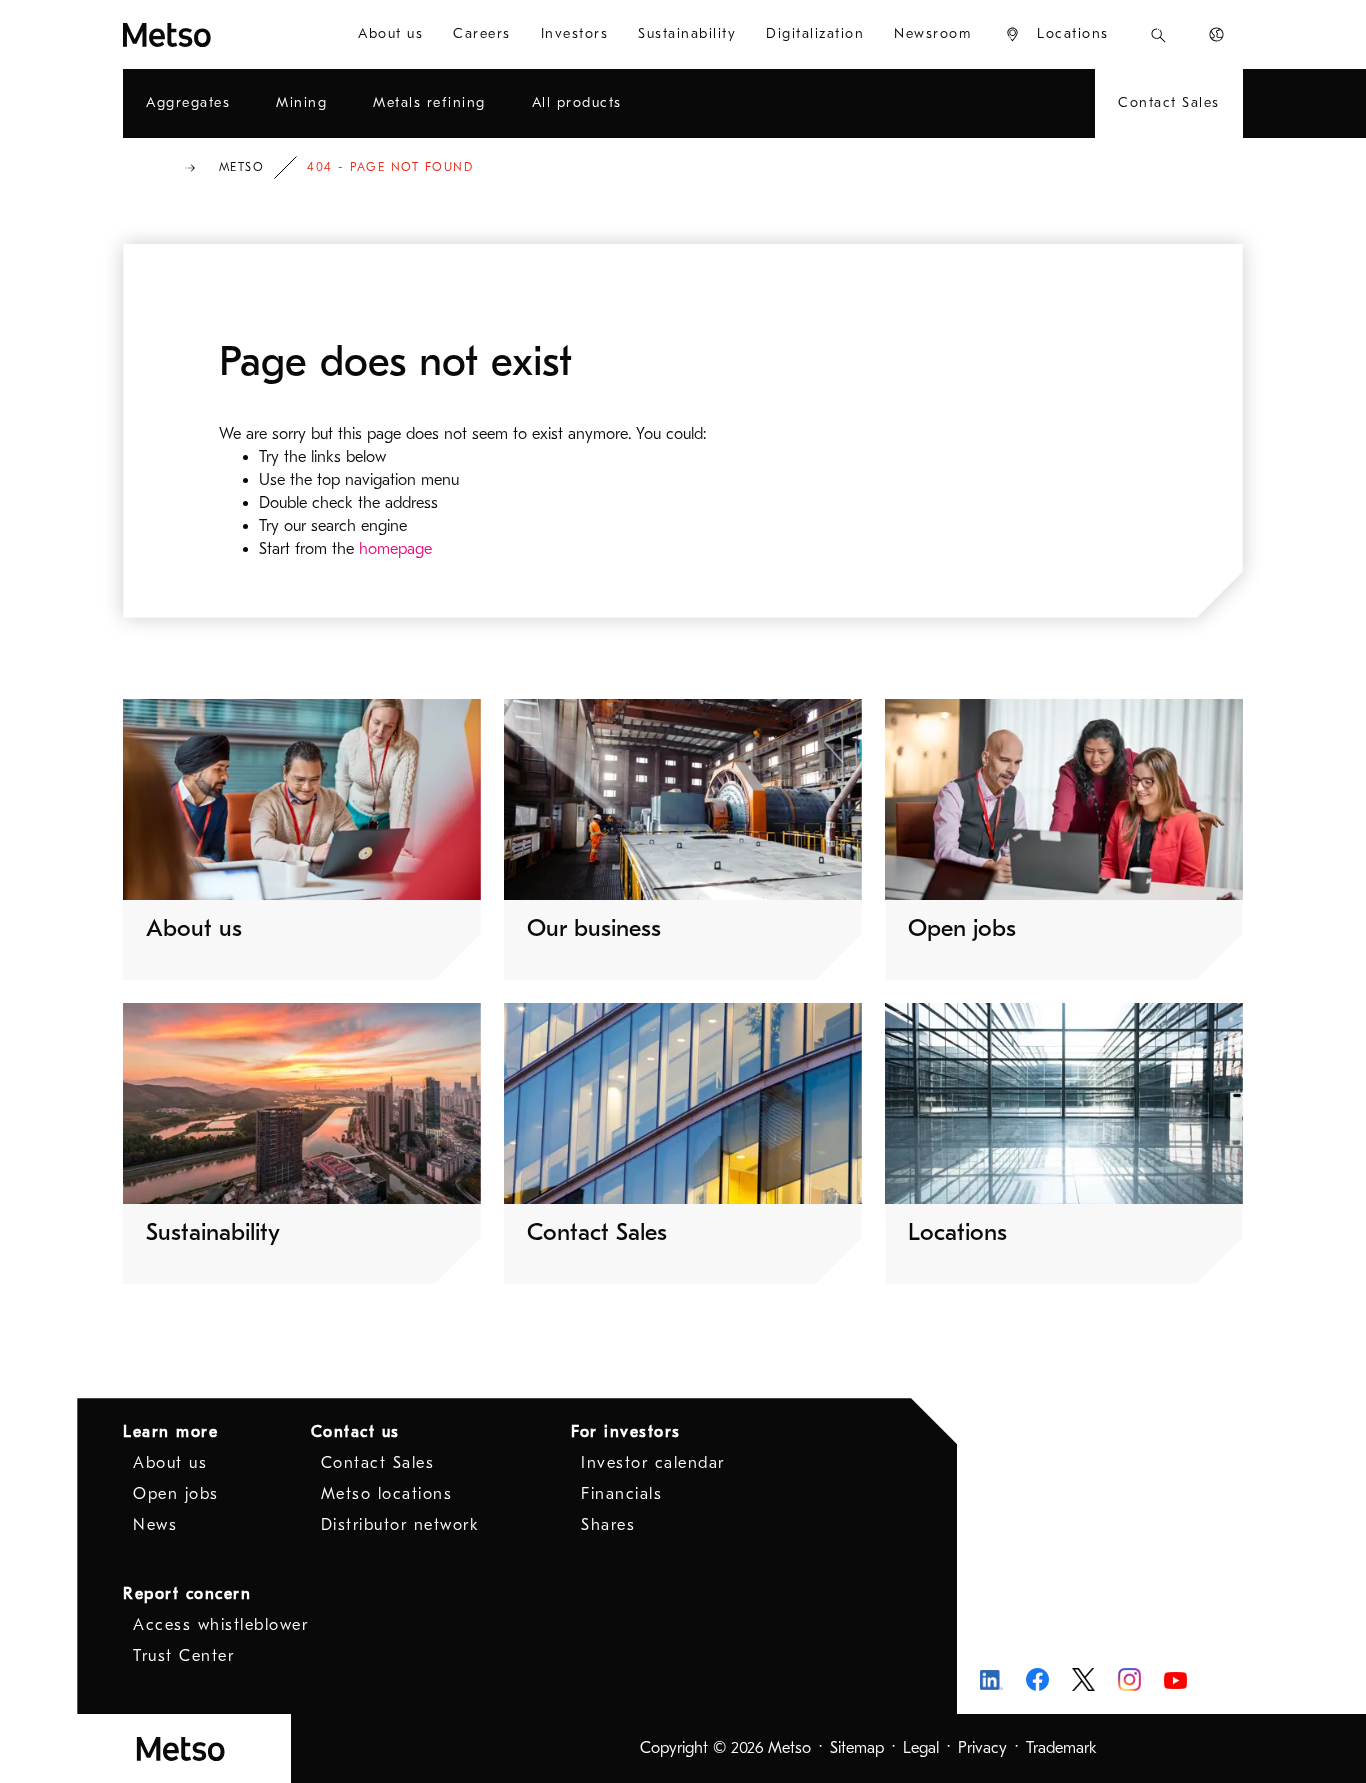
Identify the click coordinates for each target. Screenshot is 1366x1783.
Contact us (355, 1432)
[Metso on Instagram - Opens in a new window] (1129, 1679)
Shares (608, 1525)
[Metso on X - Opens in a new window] (1083, 1680)
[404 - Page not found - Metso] (218, 34)
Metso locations (387, 1494)
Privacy (982, 1748)
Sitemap (857, 1748)
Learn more (170, 1432)
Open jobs (176, 1494)
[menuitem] (390, 34)
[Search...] (1158, 34)
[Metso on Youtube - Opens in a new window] (1175, 1679)
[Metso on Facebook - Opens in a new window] (1037, 1679)
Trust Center (183, 1656)
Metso (242, 167)
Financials (621, 1494)
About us (170, 1463)
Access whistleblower (220, 1625)
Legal (921, 1748)
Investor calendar (653, 1463)
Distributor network (400, 1525)
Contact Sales (378, 1463)
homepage (395, 549)
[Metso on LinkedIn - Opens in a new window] (991, 1679)
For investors (626, 1432)
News (155, 1525)
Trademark (1061, 1748)
